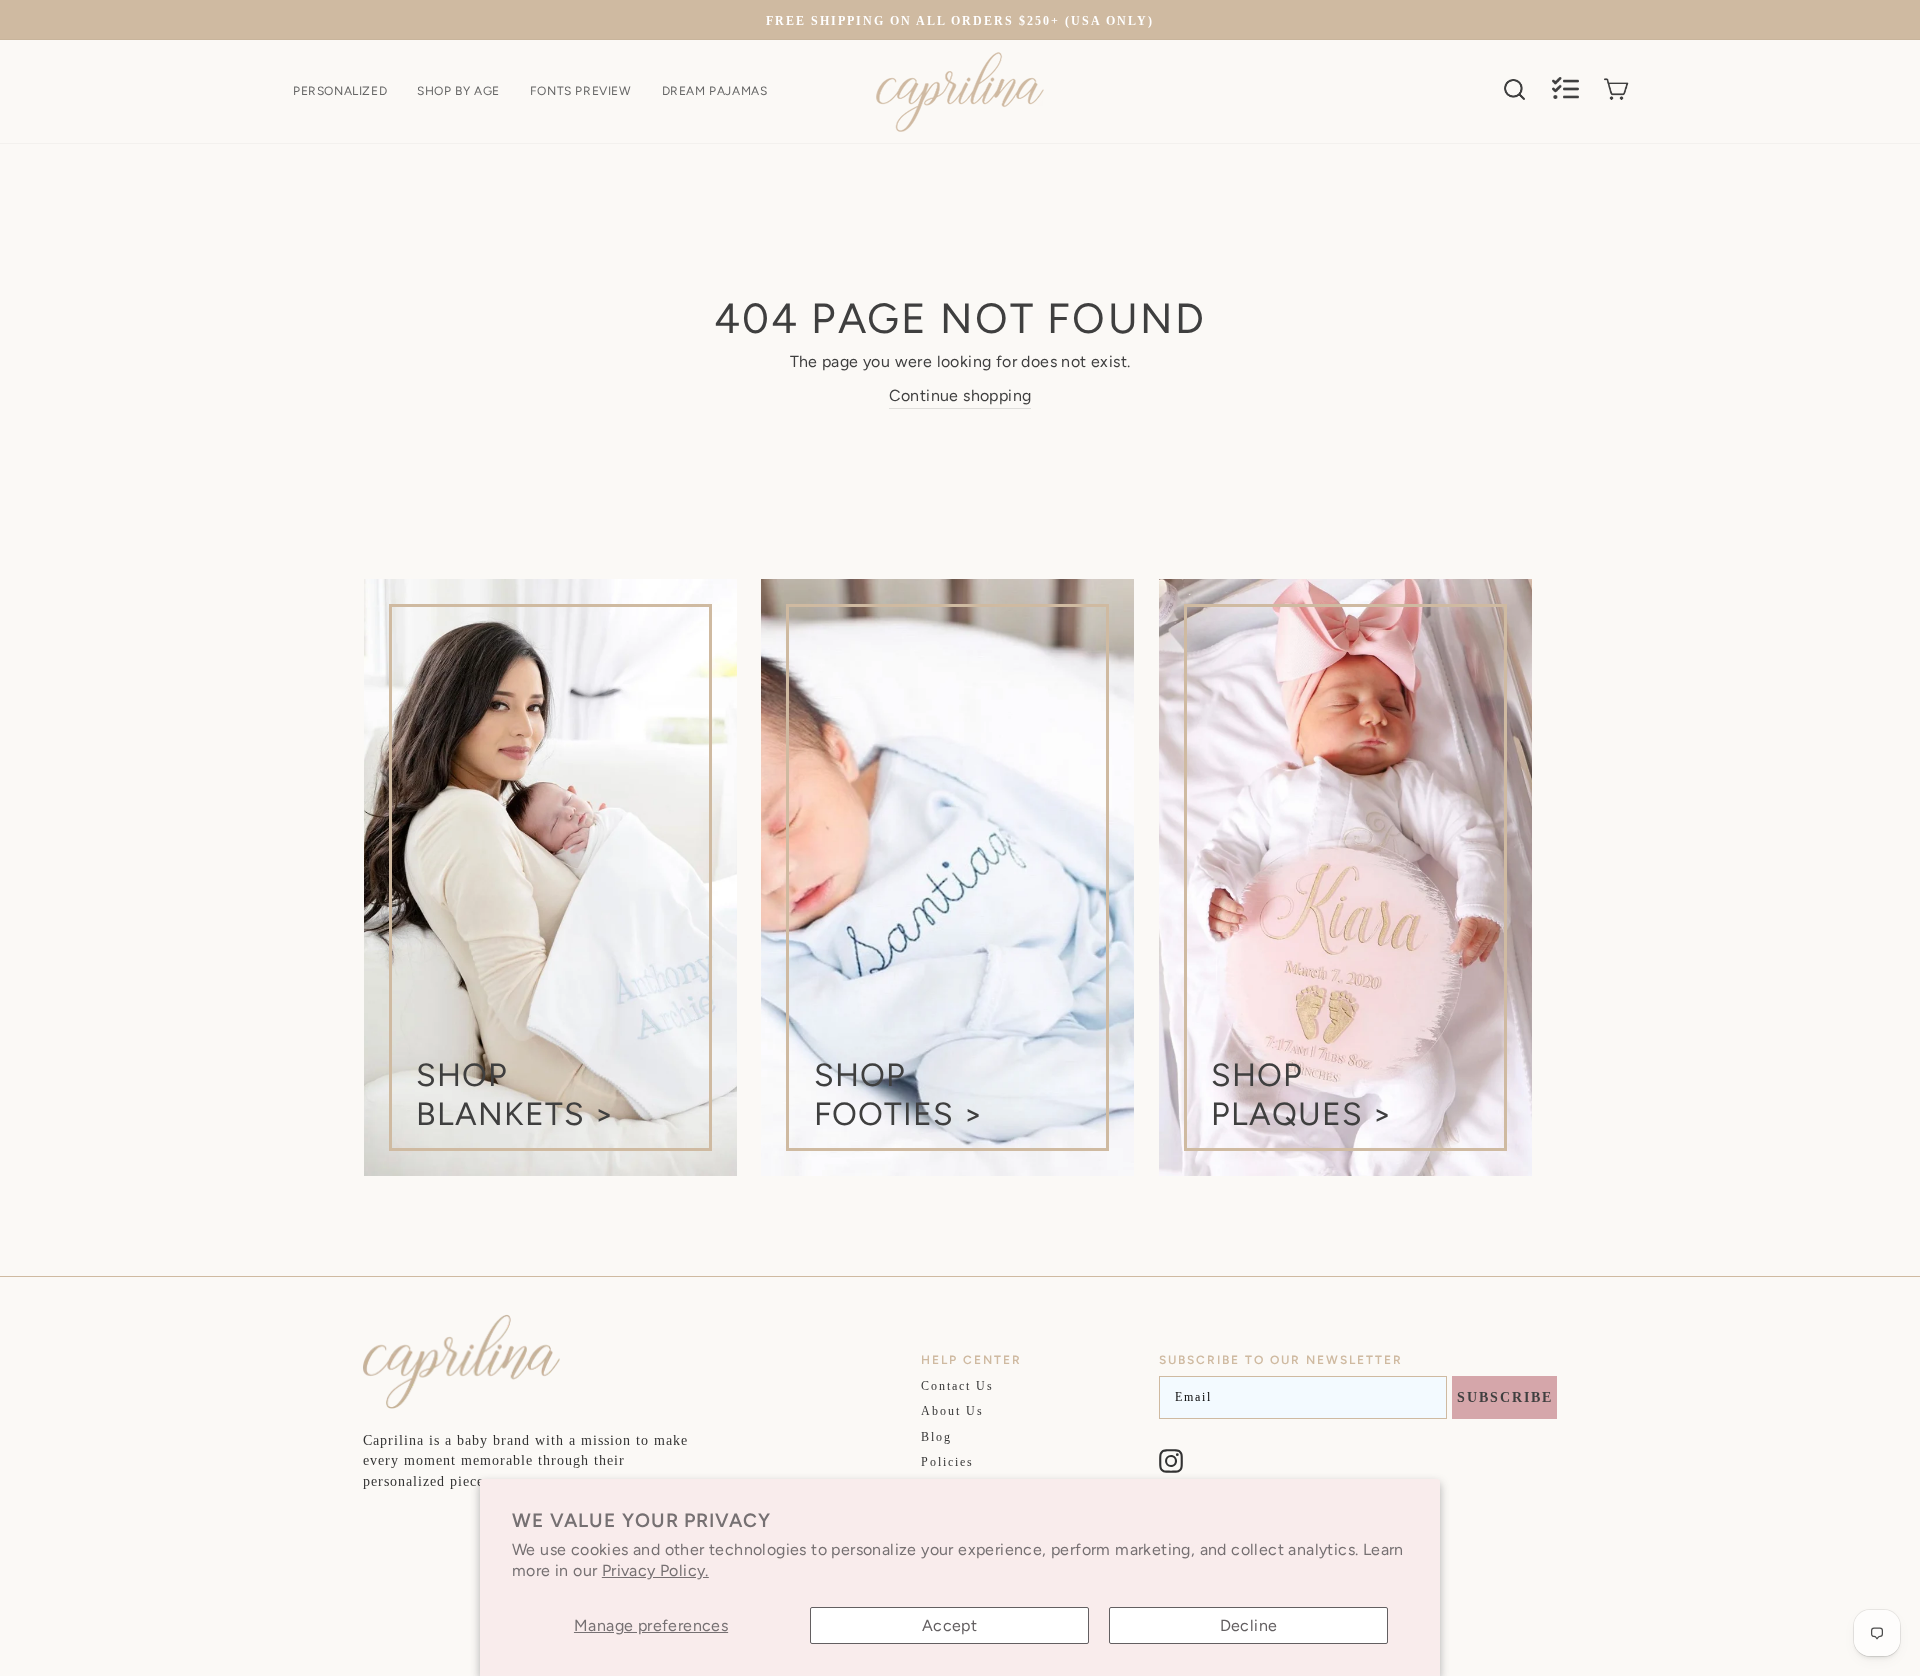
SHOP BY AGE (458, 91)
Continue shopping (960, 395)
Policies (947, 1462)
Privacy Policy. (655, 1570)
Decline (1249, 1625)
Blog (936, 1437)
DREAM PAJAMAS (715, 91)
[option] (960, 20)
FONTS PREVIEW (581, 91)
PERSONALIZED (340, 91)
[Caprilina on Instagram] (1171, 1461)
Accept (949, 1625)
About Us (952, 1411)
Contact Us (957, 1386)
